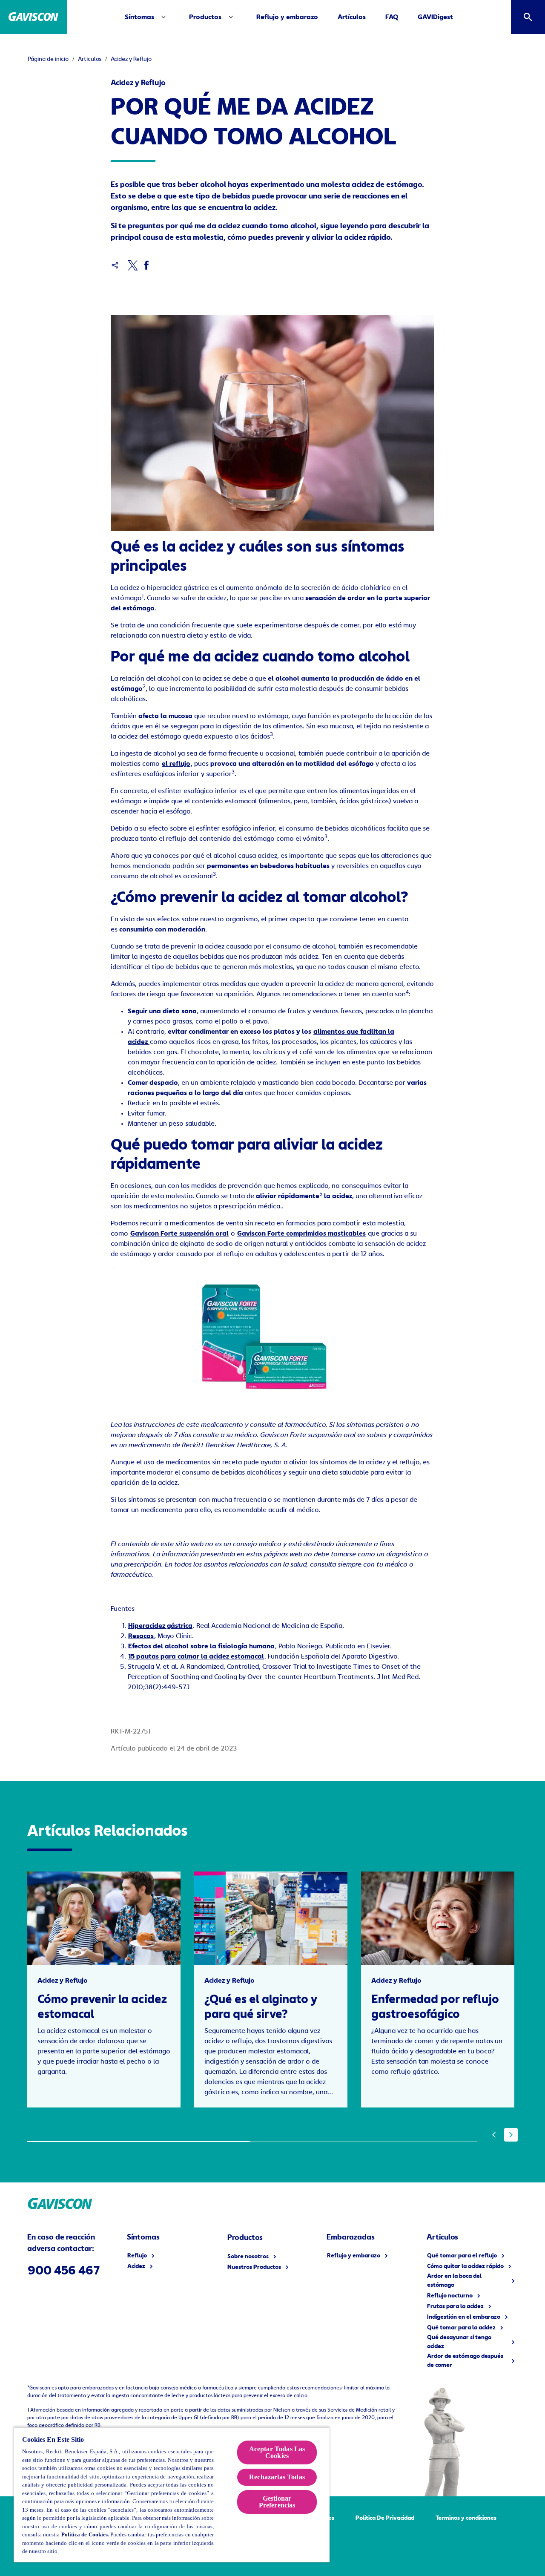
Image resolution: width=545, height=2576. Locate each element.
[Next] (511, 2135)
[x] (133, 265)
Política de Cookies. (85, 2534)
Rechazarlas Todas (277, 2477)
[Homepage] (33, 17)
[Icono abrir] (528, 17)
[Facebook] (146, 265)
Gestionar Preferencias (277, 2502)
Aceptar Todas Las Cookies (277, 2452)
